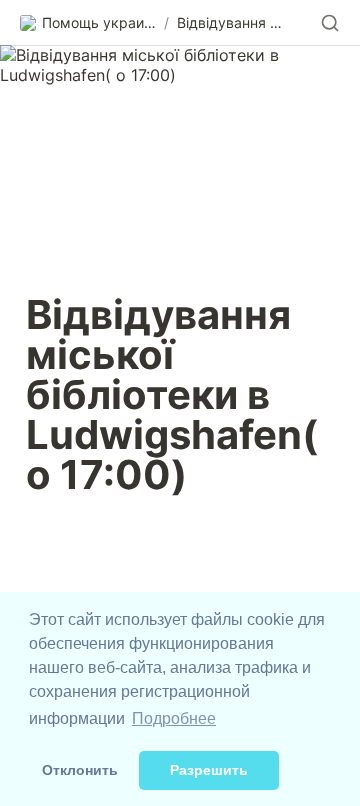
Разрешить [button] (209, 770)
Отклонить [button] (80, 770)
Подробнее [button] (174, 718)
